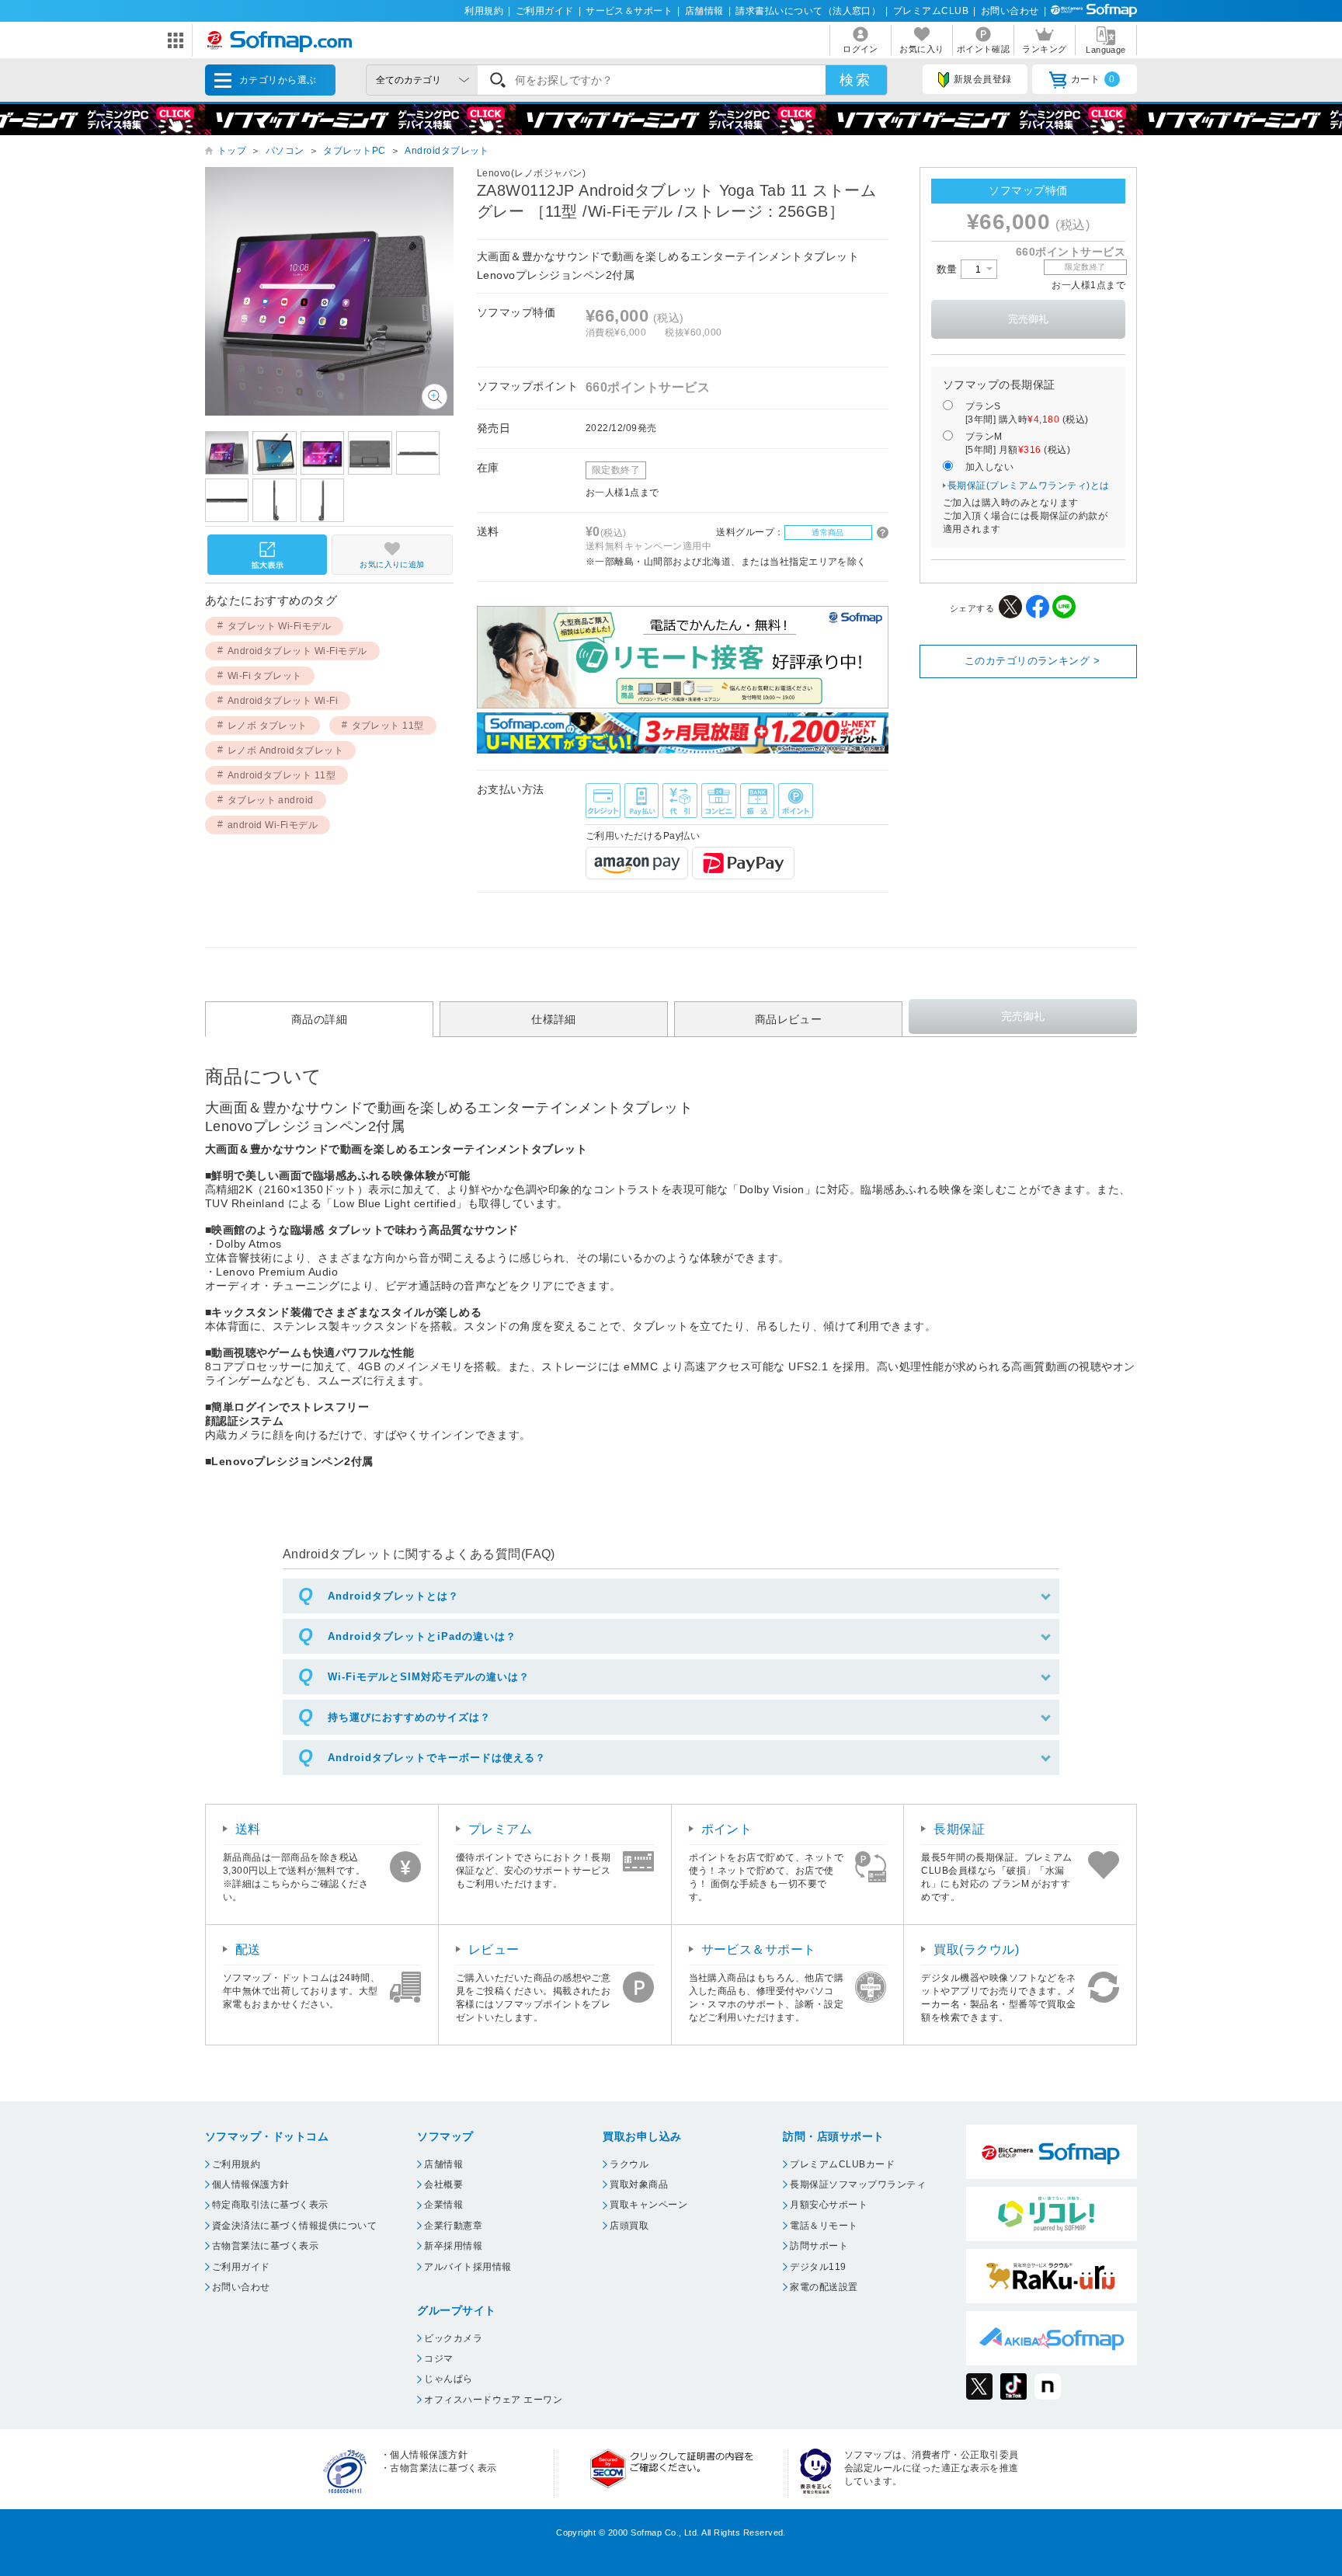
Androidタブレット (447, 151)
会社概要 (443, 2184)
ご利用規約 (236, 2164)
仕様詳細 (554, 1019)
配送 (248, 1949)
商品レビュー (789, 1019)
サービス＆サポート (629, 11)
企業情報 (443, 2205)
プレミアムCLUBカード (842, 2164)
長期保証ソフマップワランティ (858, 2184)
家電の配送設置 (824, 2287)
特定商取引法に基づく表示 (270, 2205)
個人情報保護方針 (251, 2184)
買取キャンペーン (648, 2205)
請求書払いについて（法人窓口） (808, 11)
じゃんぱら (448, 2379)
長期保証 (959, 1829)
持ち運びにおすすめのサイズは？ (409, 1717)
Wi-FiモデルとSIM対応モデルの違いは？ (429, 1677)
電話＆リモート (824, 2226)
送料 (248, 1829)
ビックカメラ (453, 2338)
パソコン (285, 151)
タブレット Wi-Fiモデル (280, 626)
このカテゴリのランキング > (1033, 661)
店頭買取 (629, 2226)
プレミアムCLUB (931, 11)
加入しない (989, 467)
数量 (949, 269)
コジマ (438, 2358)
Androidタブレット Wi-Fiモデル (297, 651)
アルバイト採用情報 (468, 2267)
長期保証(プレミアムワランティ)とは (1029, 486)
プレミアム (500, 1829)
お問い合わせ (1010, 11)
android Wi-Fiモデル (273, 825)
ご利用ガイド (545, 11)
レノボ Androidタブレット (286, 750)
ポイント (727, 1829)
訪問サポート (819, 2246)
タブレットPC (354, 151)
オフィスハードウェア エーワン (493, 2400)
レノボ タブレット (268, 726)
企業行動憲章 (453, 2226)
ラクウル (629, 2164)
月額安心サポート (829, 2205)
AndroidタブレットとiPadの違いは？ (422, 1636)
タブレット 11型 (388, 726)
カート (1093, 79)
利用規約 (484, 11)
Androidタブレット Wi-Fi (283, 701)
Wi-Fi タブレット (265, 676)
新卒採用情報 (453, 2246)
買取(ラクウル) (976, 1949)
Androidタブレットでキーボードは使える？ (437, 1758)
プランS (1027, 413)
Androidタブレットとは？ (393, 1596)
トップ (232, 151)
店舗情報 (704, 11)
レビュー (494, 1949)
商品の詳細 (319, 1019)
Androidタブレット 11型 (282, 775)
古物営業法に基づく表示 (265, 2246)
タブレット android (271, 800)
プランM (1018, 443)
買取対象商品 (639, 2184)
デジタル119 (818, 2267)
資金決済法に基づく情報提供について (294, 2226)
